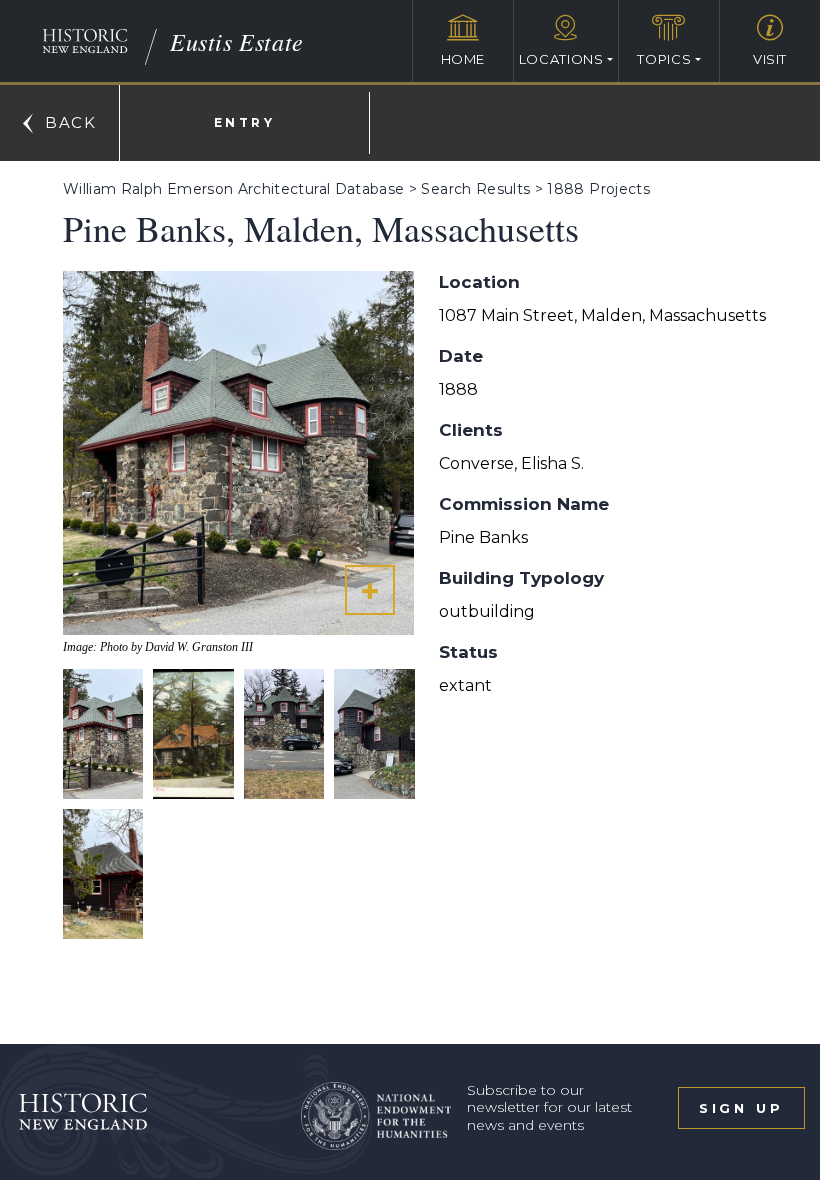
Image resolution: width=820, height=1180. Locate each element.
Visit (770, 59)
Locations (561, 59)
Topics (664, 59)
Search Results (475, 189)
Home (463, 59)
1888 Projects (598, 189)
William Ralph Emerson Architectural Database (233, 189)
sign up (741, 1108)
